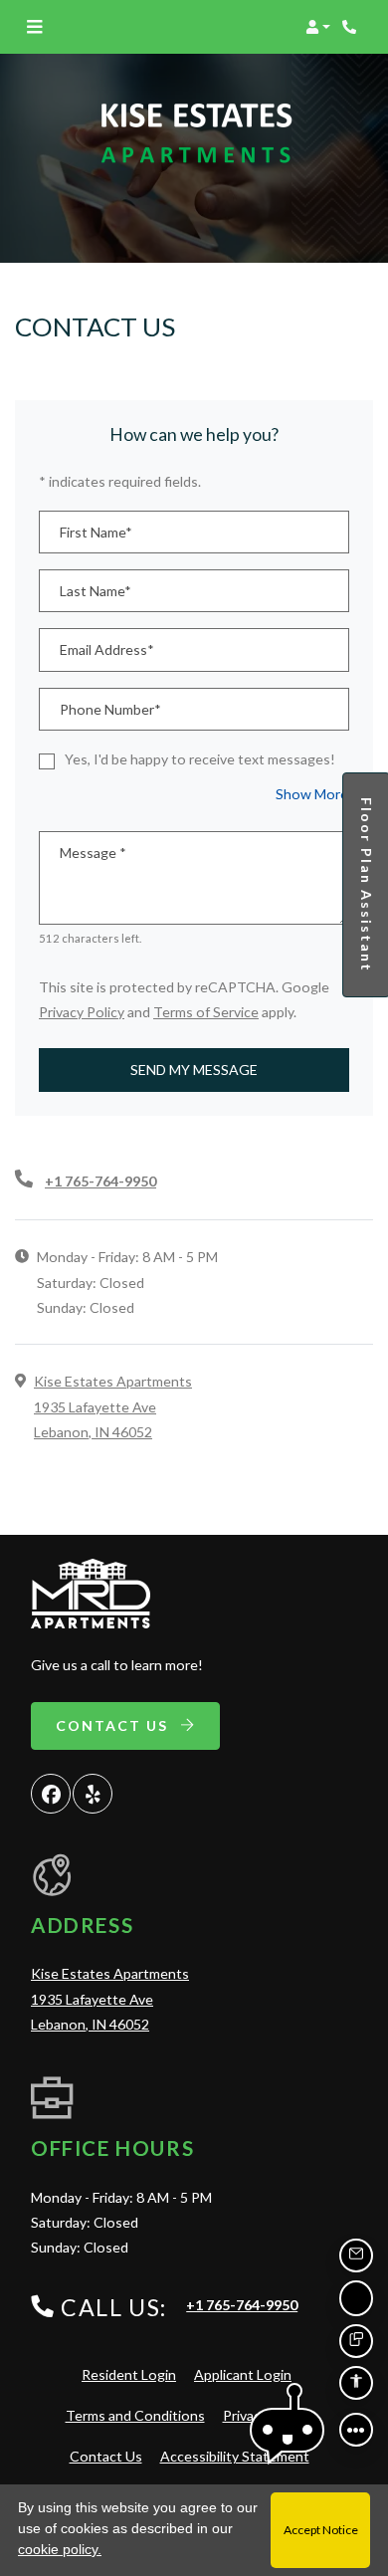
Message (93, 853)
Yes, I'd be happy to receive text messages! (200, 759)
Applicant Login (243, 2374)
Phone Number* (110, 709)
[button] (318, 27)
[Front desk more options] (356, 2430)
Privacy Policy (82, 1011)
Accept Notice (321, 2530)
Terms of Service (206, 1011)
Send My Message (194, 1070)
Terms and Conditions (135, 2415)
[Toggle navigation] (34, 27)
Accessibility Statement (235, 2456)
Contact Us (114, 1725)
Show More (312, 793)
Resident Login (129, 2374)
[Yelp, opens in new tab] (93, 1794)
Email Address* (107, 649)
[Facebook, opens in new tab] (51, 1794)
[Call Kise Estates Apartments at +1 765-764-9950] (352, 27)
